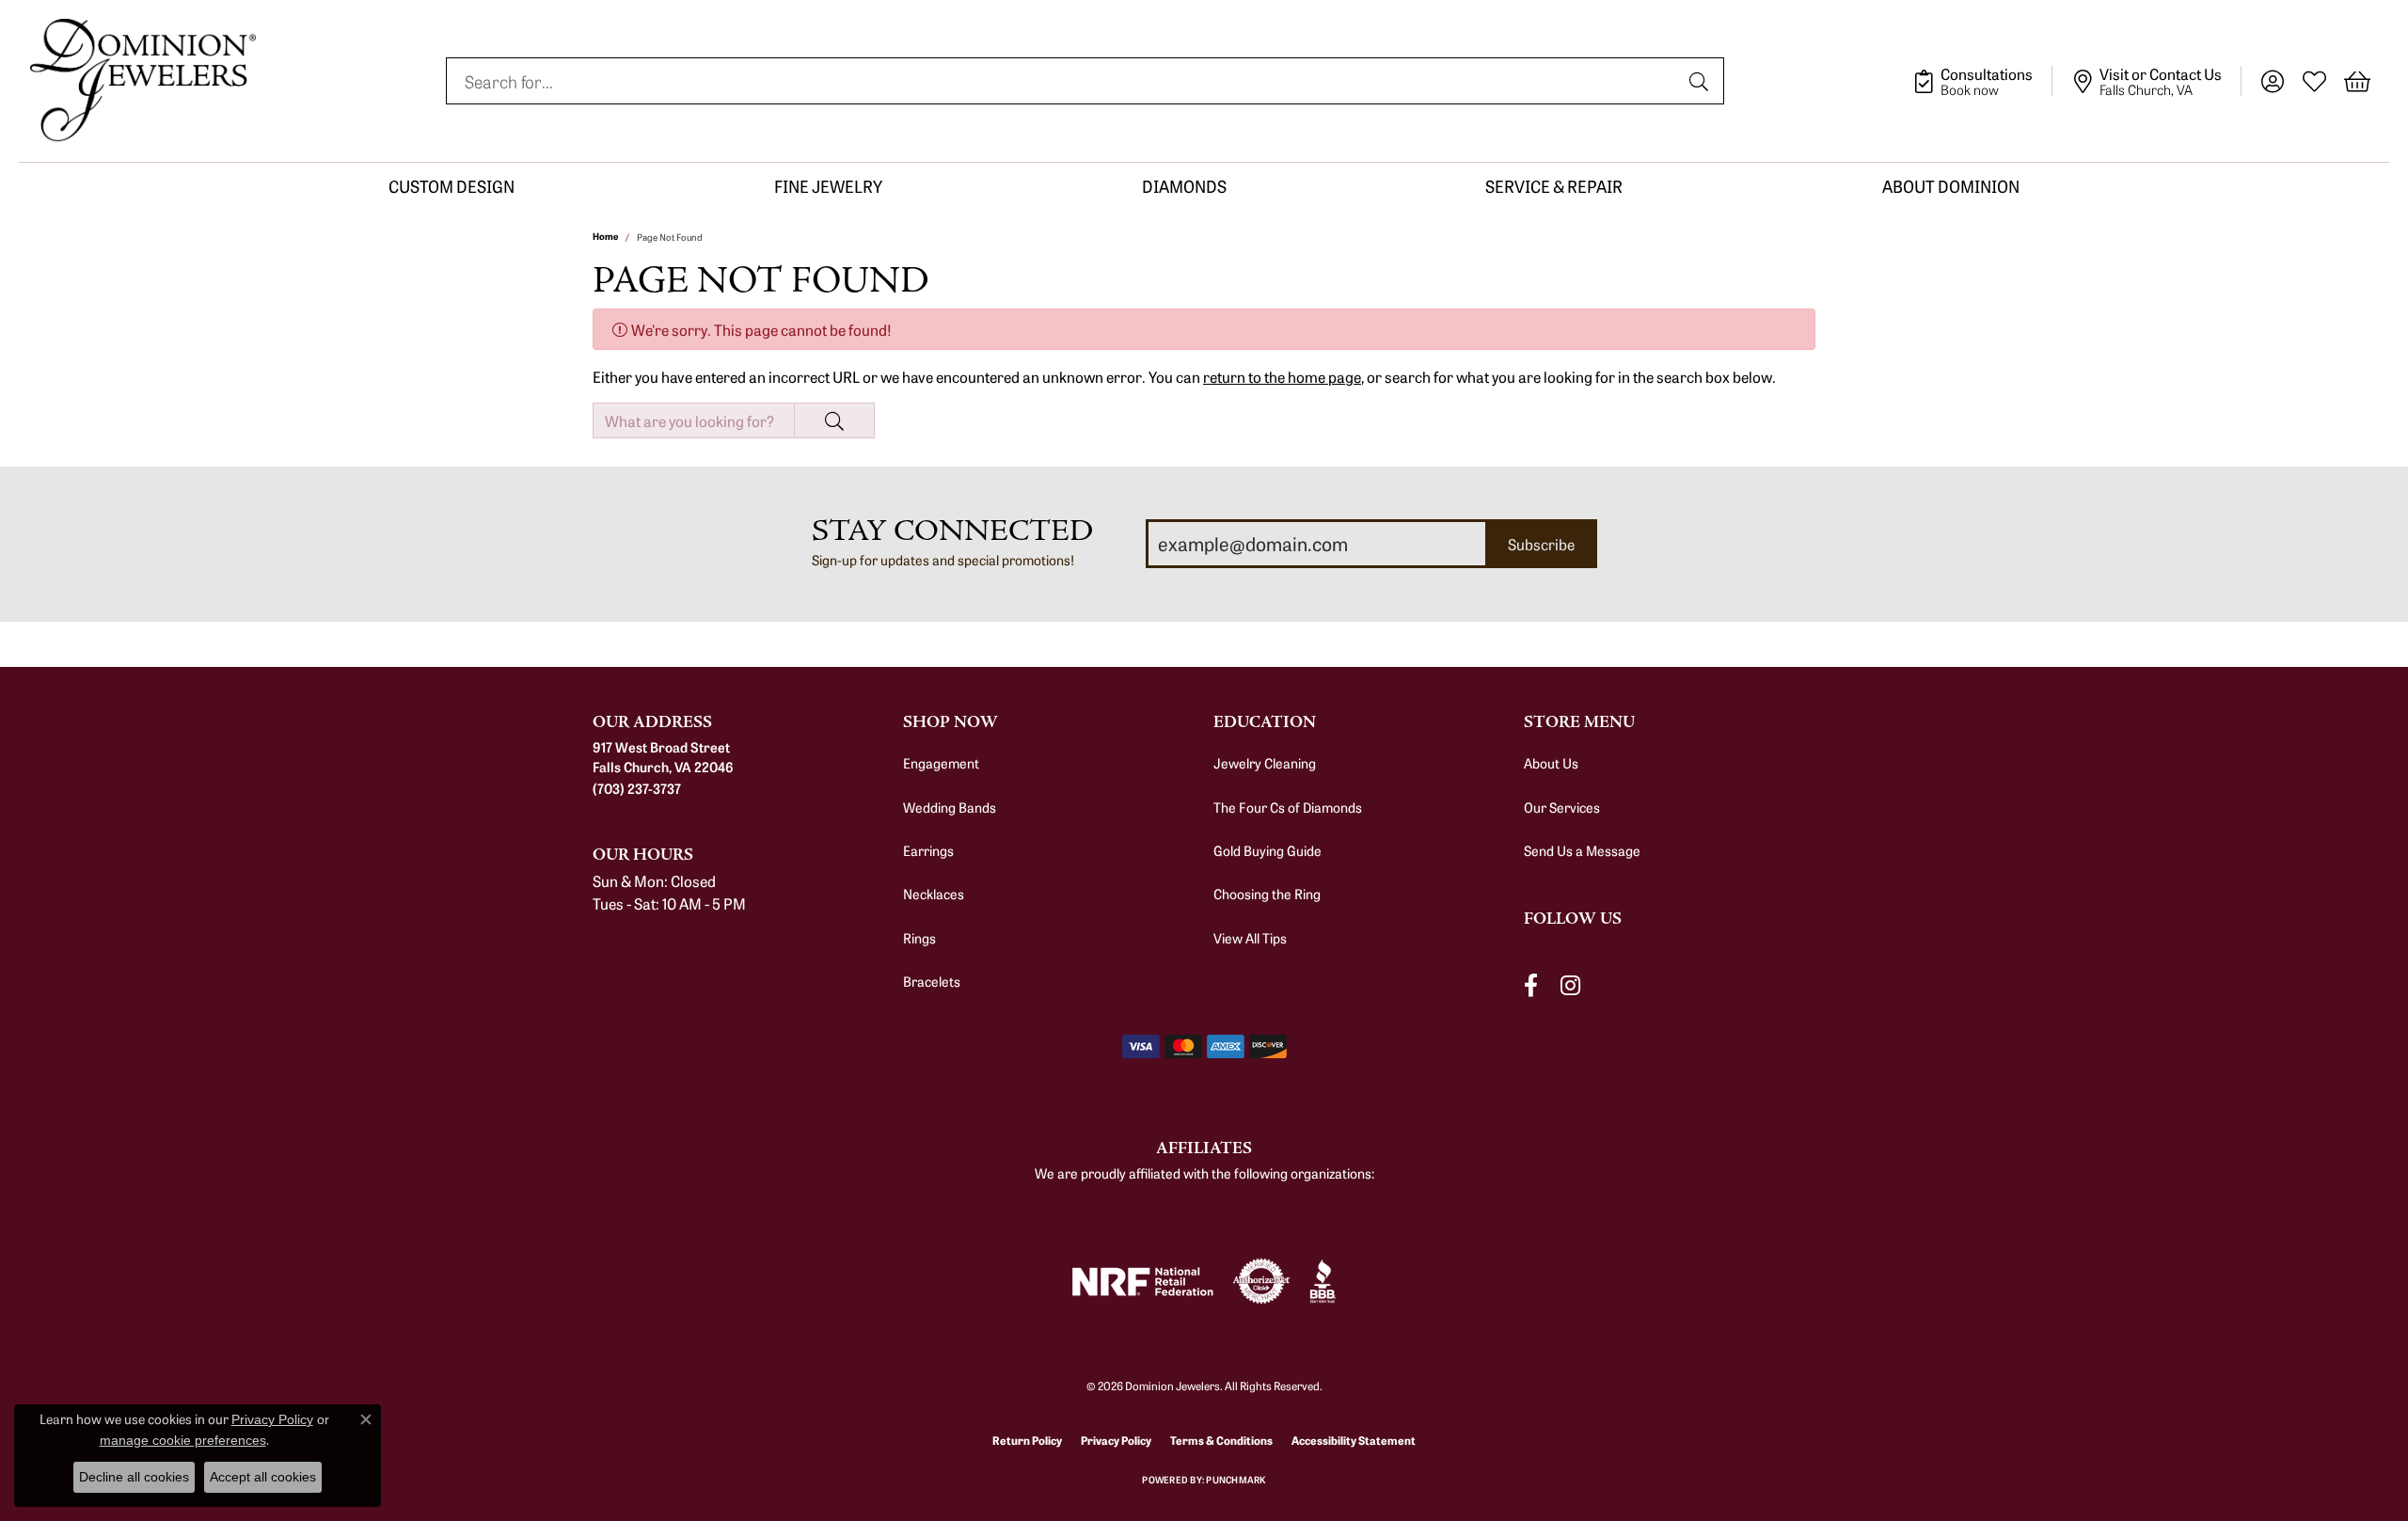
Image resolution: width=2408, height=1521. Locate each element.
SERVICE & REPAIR (1554, 186)
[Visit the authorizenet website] (1261, 1281)
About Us (1551, 763)
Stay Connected (952, 531)
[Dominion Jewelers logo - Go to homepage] (143, 81)
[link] (1982, 81)
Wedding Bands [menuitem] (950, 807)
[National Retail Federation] (1143, 1282)
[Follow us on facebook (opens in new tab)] (1531, 985)
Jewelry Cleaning (1265, 763)
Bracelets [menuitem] (932, 981)
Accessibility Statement (1354, 1440)
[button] (2272, 81)
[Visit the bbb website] (1323, 1281)
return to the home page (1282, 376)
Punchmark (1236, 1480)
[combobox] (1063, 81)
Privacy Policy (1116, 1440)
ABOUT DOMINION (1951, 186)
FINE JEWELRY (828, 186)
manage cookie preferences (183, 1440)
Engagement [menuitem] (941, 763)
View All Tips (1250, 938)
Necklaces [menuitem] (934, 894)
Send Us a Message (1582, 850)
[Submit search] (1702, 81)
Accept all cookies (263, 1477)
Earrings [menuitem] (928, 850)
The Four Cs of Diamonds (1288, 807)
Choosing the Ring (1267, 894)
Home (605, 236)
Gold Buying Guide (1267, 850)
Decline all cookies (134, 1477)
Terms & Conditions (1221, 1440)
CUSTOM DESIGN (451, 186)
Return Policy (1027, 1440)
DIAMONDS (1184, 186)
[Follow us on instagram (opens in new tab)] (1570, 985)
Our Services (1562, 807)
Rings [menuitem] (919, 938)
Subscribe (1541, 544)
